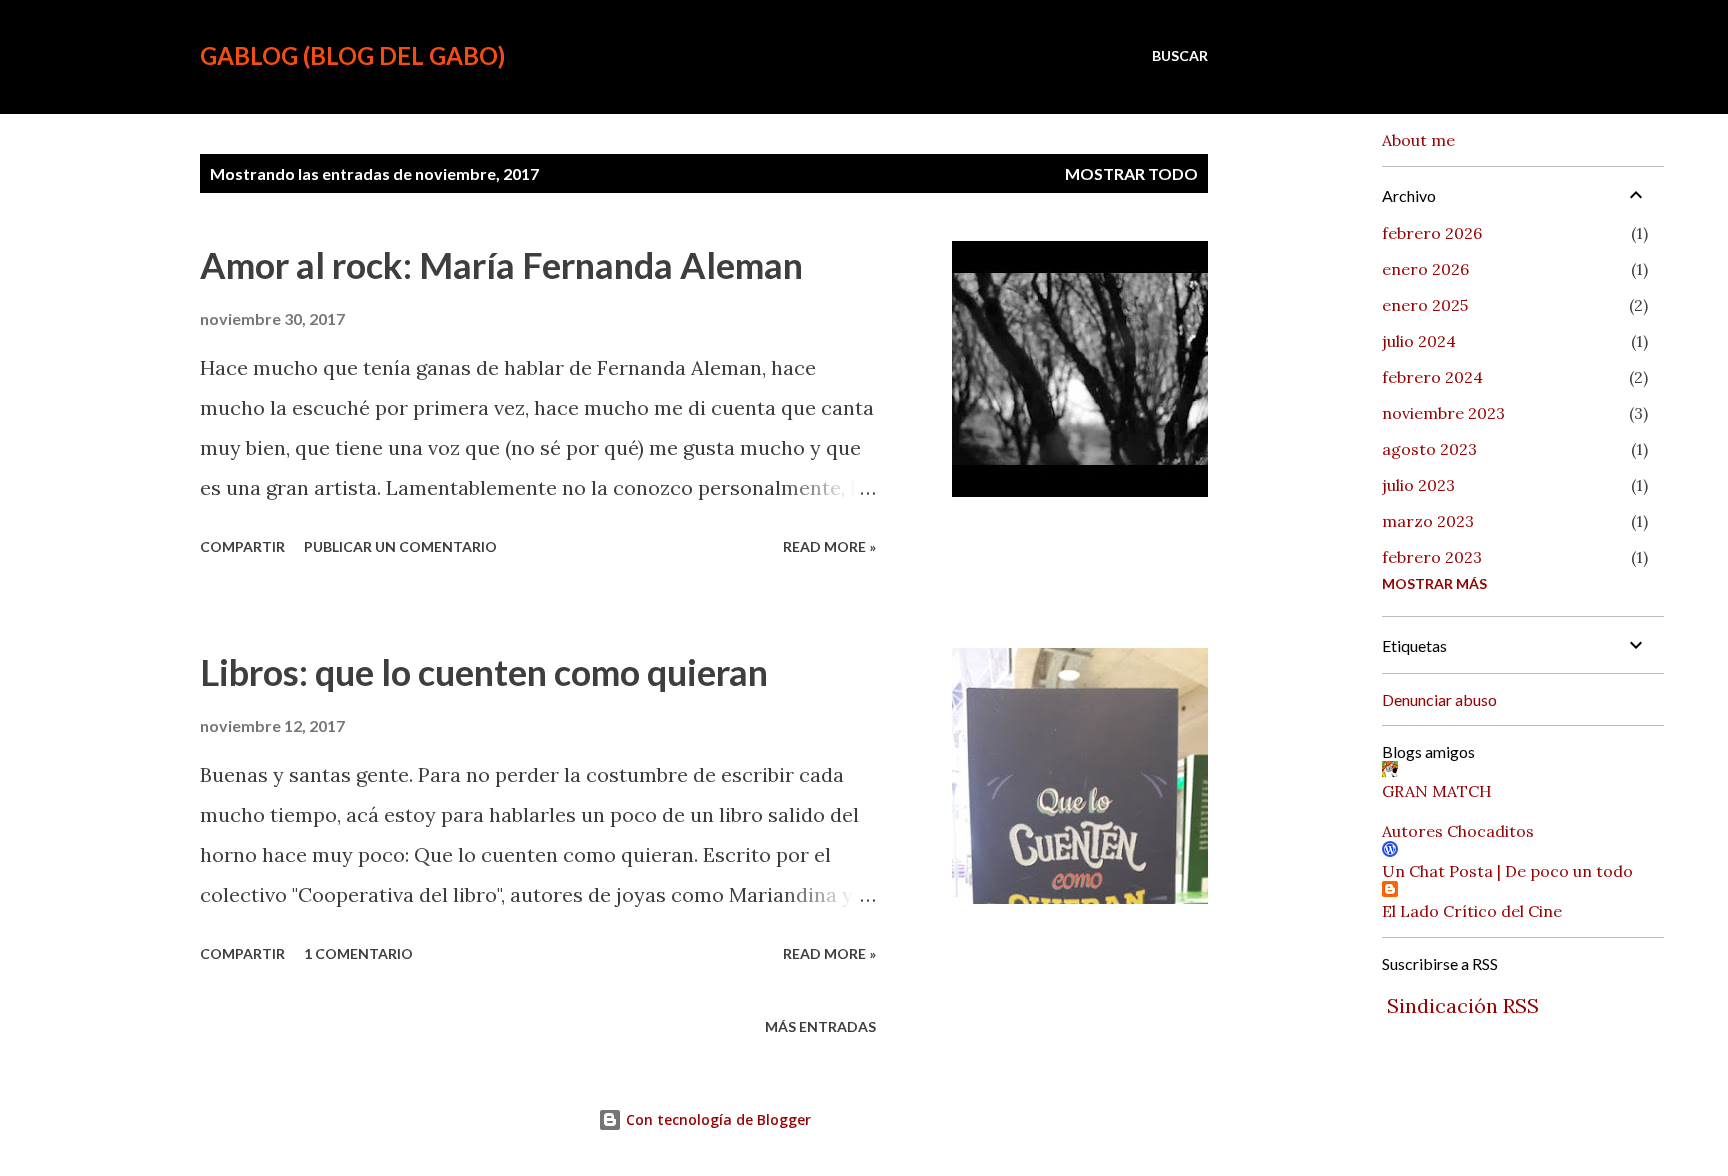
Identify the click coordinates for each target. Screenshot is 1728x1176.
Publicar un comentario (400, 546)
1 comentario (358, 953)
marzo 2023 (1428, 521)
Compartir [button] (242, 546)
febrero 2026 (1432, 233)
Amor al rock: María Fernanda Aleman (501, 265)
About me (1418, 140)
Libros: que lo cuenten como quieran (484, 672)
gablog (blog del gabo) (352, 55)
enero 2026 (1425, 269)
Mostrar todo (1131, 173)
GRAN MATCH (1437, 791)
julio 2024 (1419, 341)
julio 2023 (1418, 485)
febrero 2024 (1432, 377)
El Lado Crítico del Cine (1472, 911)
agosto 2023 (1429, 449)
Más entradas (820, 1026)
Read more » (829, 546)
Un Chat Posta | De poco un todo (1507, 871)
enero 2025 (1425, 305)
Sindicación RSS (1463, 1005)
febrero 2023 (1432, 557)
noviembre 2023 (1443, 413)
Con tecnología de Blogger (716, 1119)
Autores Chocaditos (1458, 831)
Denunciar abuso (1439, 699)
